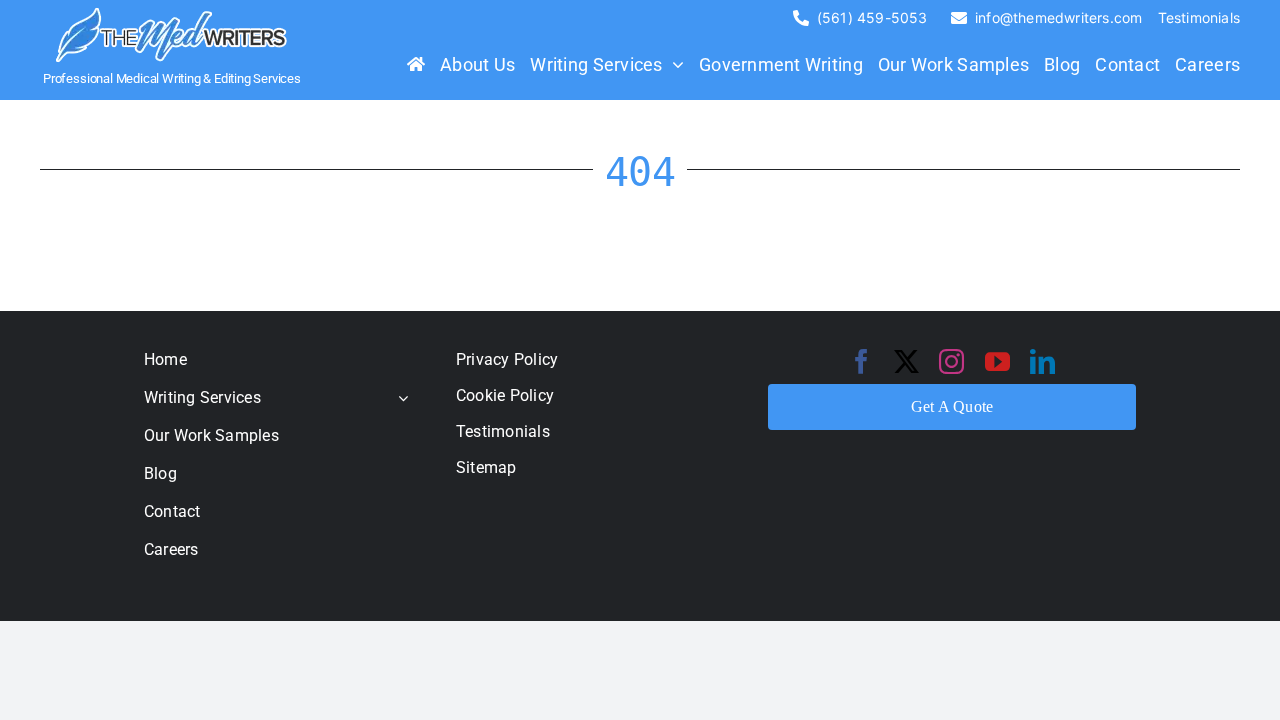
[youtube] (997, 361)
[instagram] (951, 361)
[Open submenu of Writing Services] (399, 397)
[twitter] (906, 361)
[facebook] (861, 361)
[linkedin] (1042, 361)
